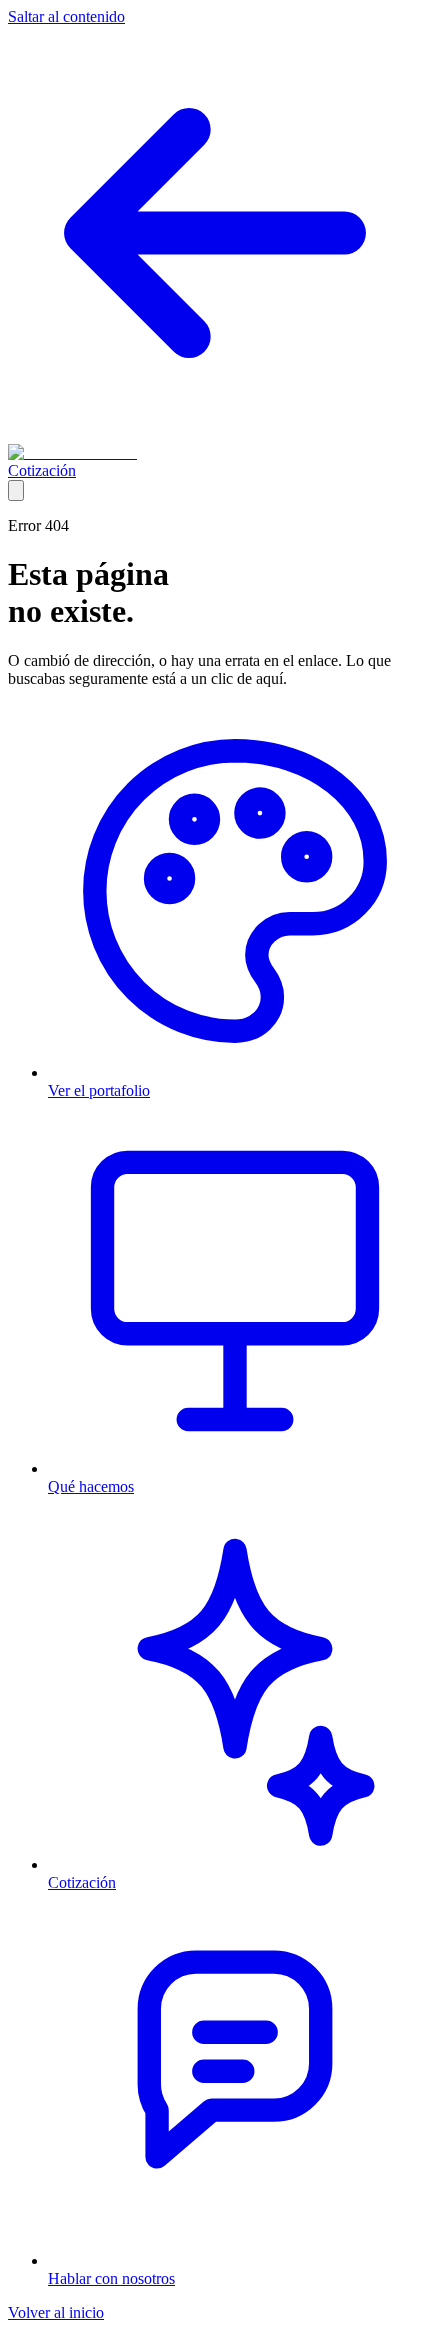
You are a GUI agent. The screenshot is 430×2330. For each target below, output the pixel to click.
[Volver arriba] (16, 490)
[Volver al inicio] (215, 434)
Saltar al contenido (66, 16)
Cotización (42, 470)
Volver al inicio (56, 2312)
